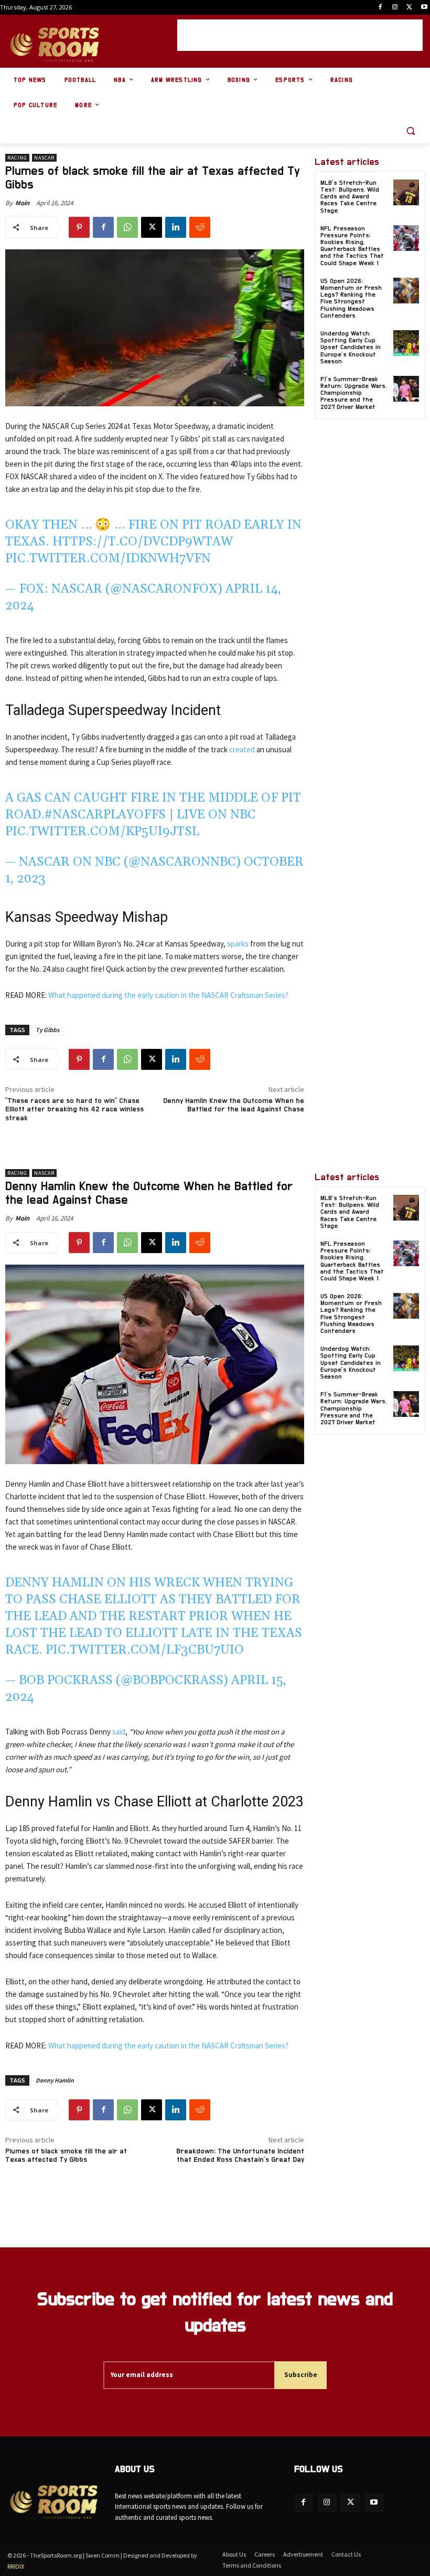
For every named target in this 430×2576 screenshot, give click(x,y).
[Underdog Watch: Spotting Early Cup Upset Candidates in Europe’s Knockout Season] (406, 343)
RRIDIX (16, 2566)
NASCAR (44, 158)
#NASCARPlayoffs (105, 815)
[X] (409, 8)
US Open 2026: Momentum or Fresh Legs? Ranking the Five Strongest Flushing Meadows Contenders (351, 298)
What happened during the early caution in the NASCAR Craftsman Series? (168, 995)
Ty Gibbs (47, 1030)
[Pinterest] (79, 227)
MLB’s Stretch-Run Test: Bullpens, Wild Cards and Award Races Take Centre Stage (350, 197)
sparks (238, 944)
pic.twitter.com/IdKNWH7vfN (108, 559)
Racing (17, 158)
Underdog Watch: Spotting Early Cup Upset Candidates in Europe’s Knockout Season (351, 347)
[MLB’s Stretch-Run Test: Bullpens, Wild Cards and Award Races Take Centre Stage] (406, 192)
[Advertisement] (300, 35)
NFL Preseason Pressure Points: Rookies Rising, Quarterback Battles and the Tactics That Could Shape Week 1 (352, 246)
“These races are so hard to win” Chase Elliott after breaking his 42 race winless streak (74, 1110)
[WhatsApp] (127, 227)
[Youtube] (424, 8)
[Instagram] (395, 8)
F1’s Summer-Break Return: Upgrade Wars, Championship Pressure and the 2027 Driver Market (353, 393)
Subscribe (301, 2375)
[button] (410, 131)
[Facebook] (380, 8)
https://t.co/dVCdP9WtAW (143, 542)
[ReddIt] (200, 227)
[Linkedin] (176, 227)
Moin (22, 203)
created (242, 749)
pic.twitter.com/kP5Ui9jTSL (102, 832)
